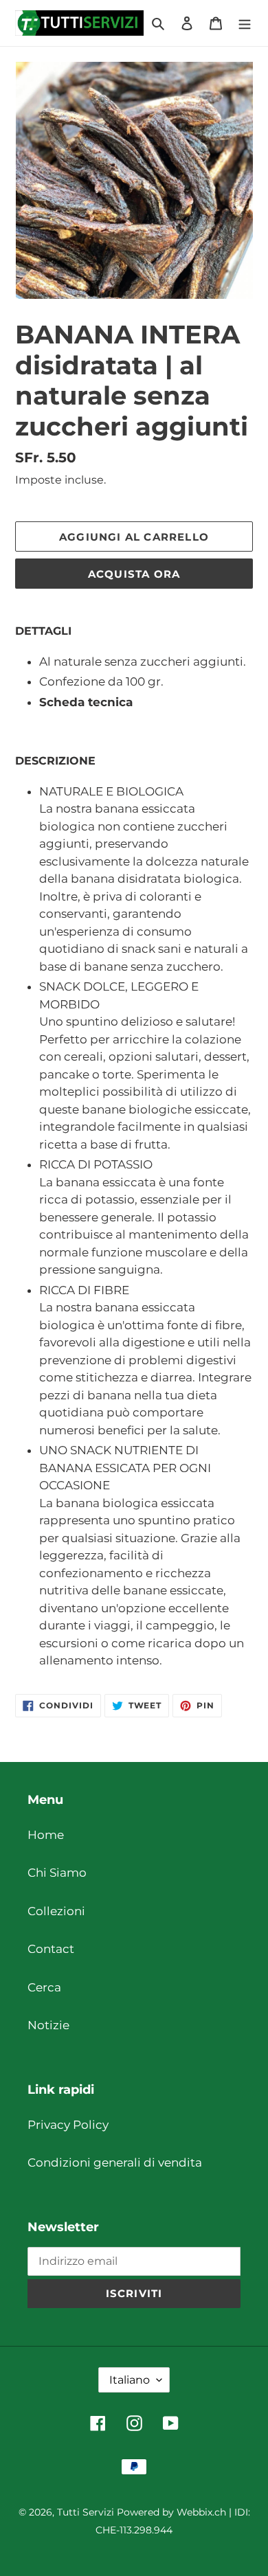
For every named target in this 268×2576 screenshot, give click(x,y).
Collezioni (56, 1911)
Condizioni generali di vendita (115, 2162)
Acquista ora (134, 574)
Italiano (130, 2380)
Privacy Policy (68, 2125)
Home (46, 1835)
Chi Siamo (57, 1873)
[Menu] (245, 23)
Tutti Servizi (86, 2512)
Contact (51, 1949)
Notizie (48, 2025)
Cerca (44, 1987)
